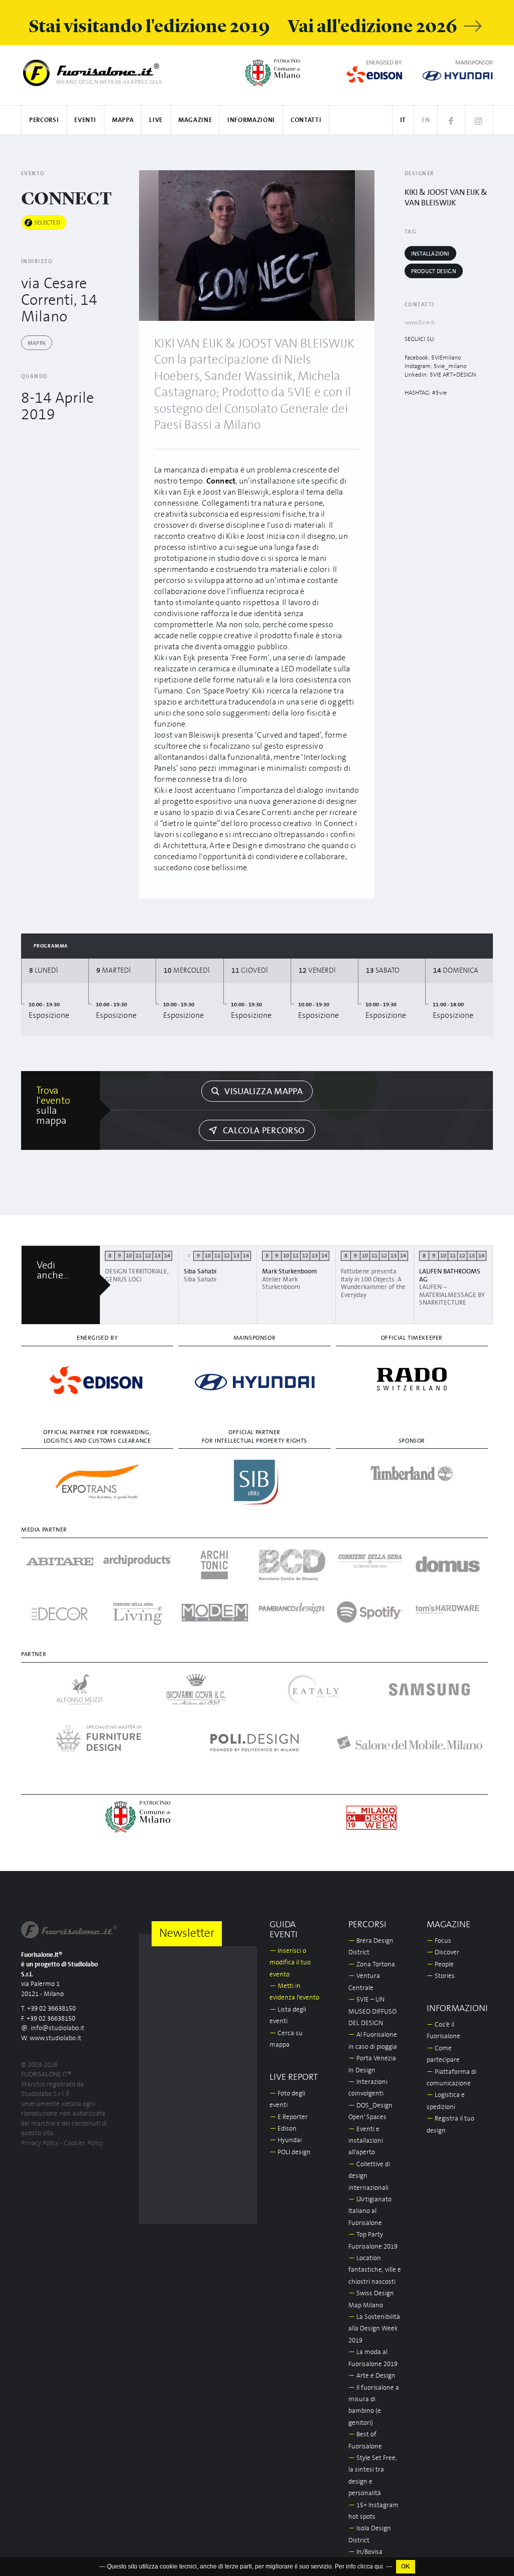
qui (379, 2566)
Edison (283, 2129)
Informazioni (251, 120)
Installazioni (430, 254)
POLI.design (290, 2152)
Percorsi (44, 120)
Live (156, 120)
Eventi (85, 120)
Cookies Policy (84, 2143)
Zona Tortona (372, 1965)
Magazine (195, 120)
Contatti (306, 120)
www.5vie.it (419, 323)
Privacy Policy (40, 2143)
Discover (443, 1953)
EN (426, 120)
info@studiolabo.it (57, 2028)
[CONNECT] (257, 246)
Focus (439, 1941)
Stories (441, 1976)
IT (403, 120)
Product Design (434, 271)
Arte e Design (372, 2376)
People (440, 1965)
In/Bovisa (365, 2552)
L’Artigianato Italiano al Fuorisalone (370, 2211)
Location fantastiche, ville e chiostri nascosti (375, 2270)
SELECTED (47, 223)
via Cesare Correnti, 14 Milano (59, 300)
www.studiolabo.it (55, 2038)
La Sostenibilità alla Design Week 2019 (374, 2329)
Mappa (123, 120)
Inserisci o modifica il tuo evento (290, 1963)
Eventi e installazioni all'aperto (366, 2141)
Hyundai (286, 2140)
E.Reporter (289, 2117)
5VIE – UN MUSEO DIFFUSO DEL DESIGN (372, 2012)
